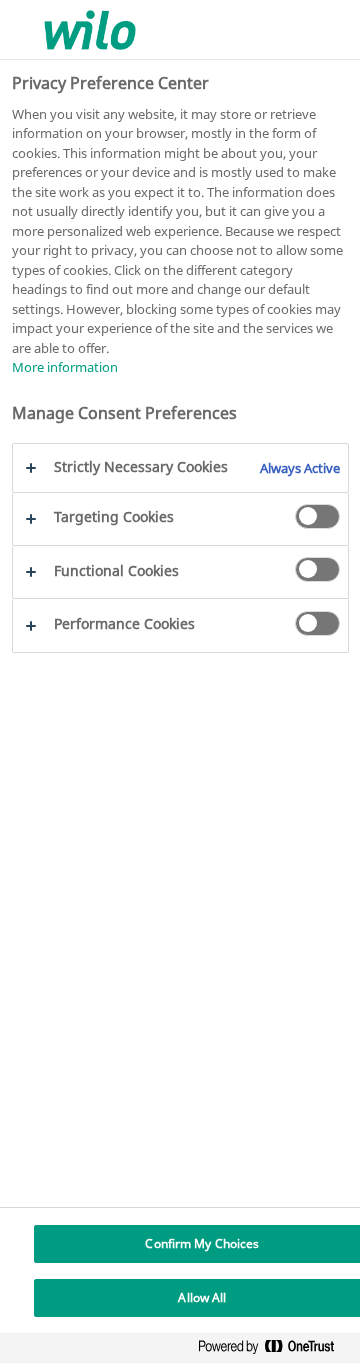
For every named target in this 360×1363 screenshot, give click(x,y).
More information (65, 367)
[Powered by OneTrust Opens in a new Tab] (274, 1350)
